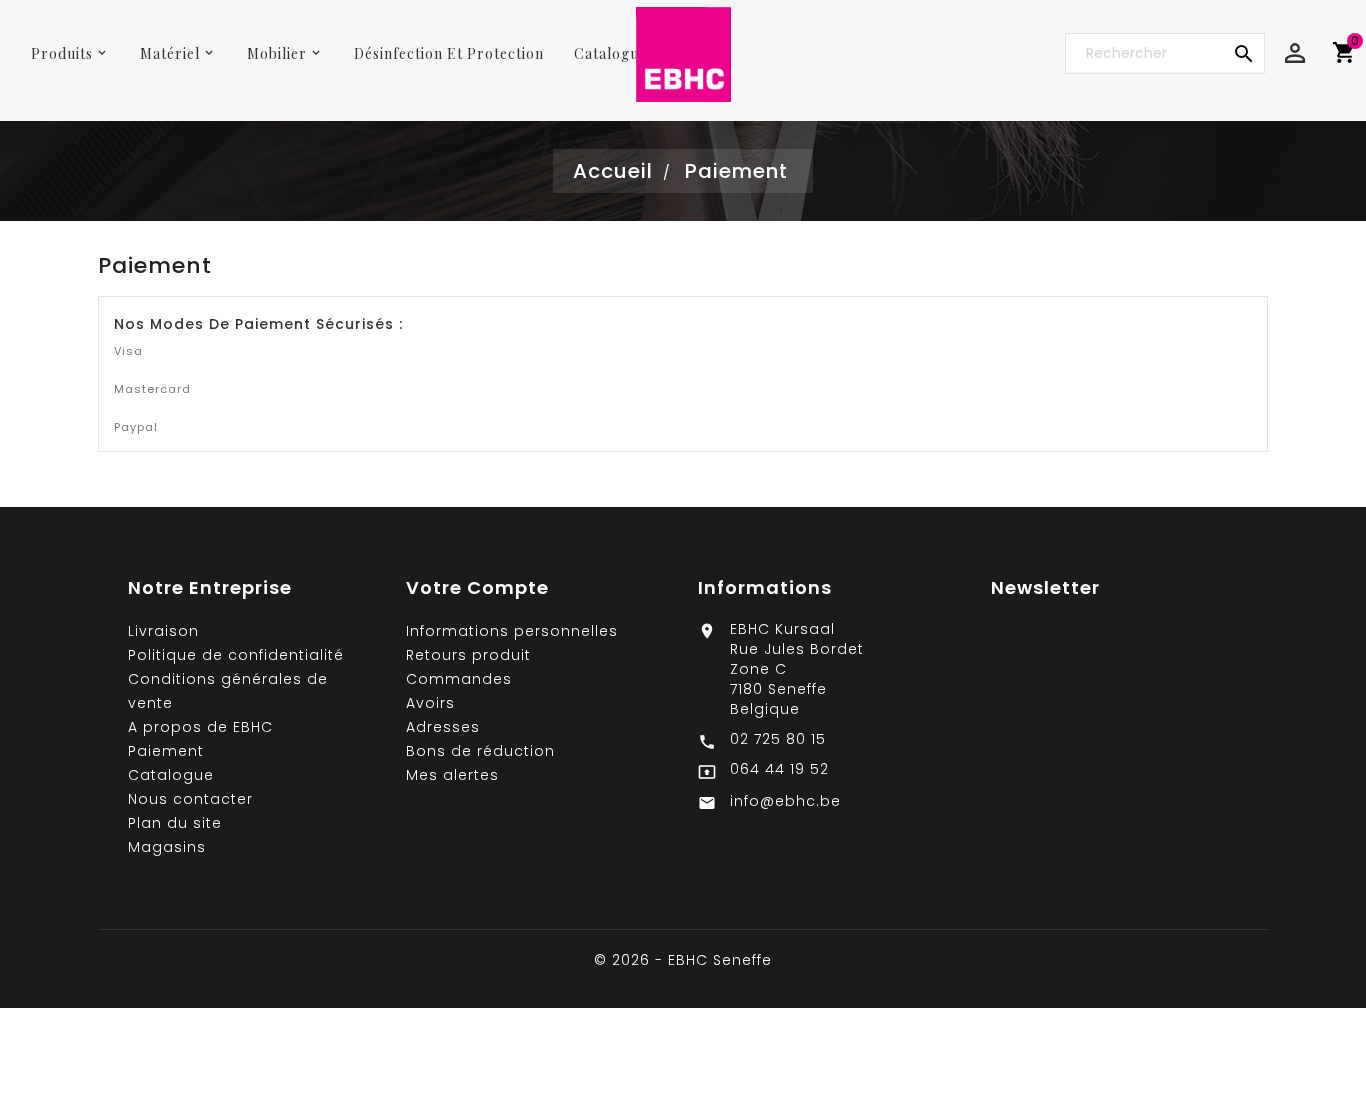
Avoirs (430, 703)
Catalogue (171, 775)
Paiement (166, 751)
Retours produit (468, 655)
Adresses (443, 727)
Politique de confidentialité (236, 655)
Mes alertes (452, 775)
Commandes (459, 679)
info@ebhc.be (785, 801)
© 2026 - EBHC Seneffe (683, 960)
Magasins (167, 847)
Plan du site (175, 823)
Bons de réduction (480, 751)
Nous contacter (190, 799)
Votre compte (477, 587)
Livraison (163, 631)
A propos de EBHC (200, 727)
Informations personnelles (512, 631)
